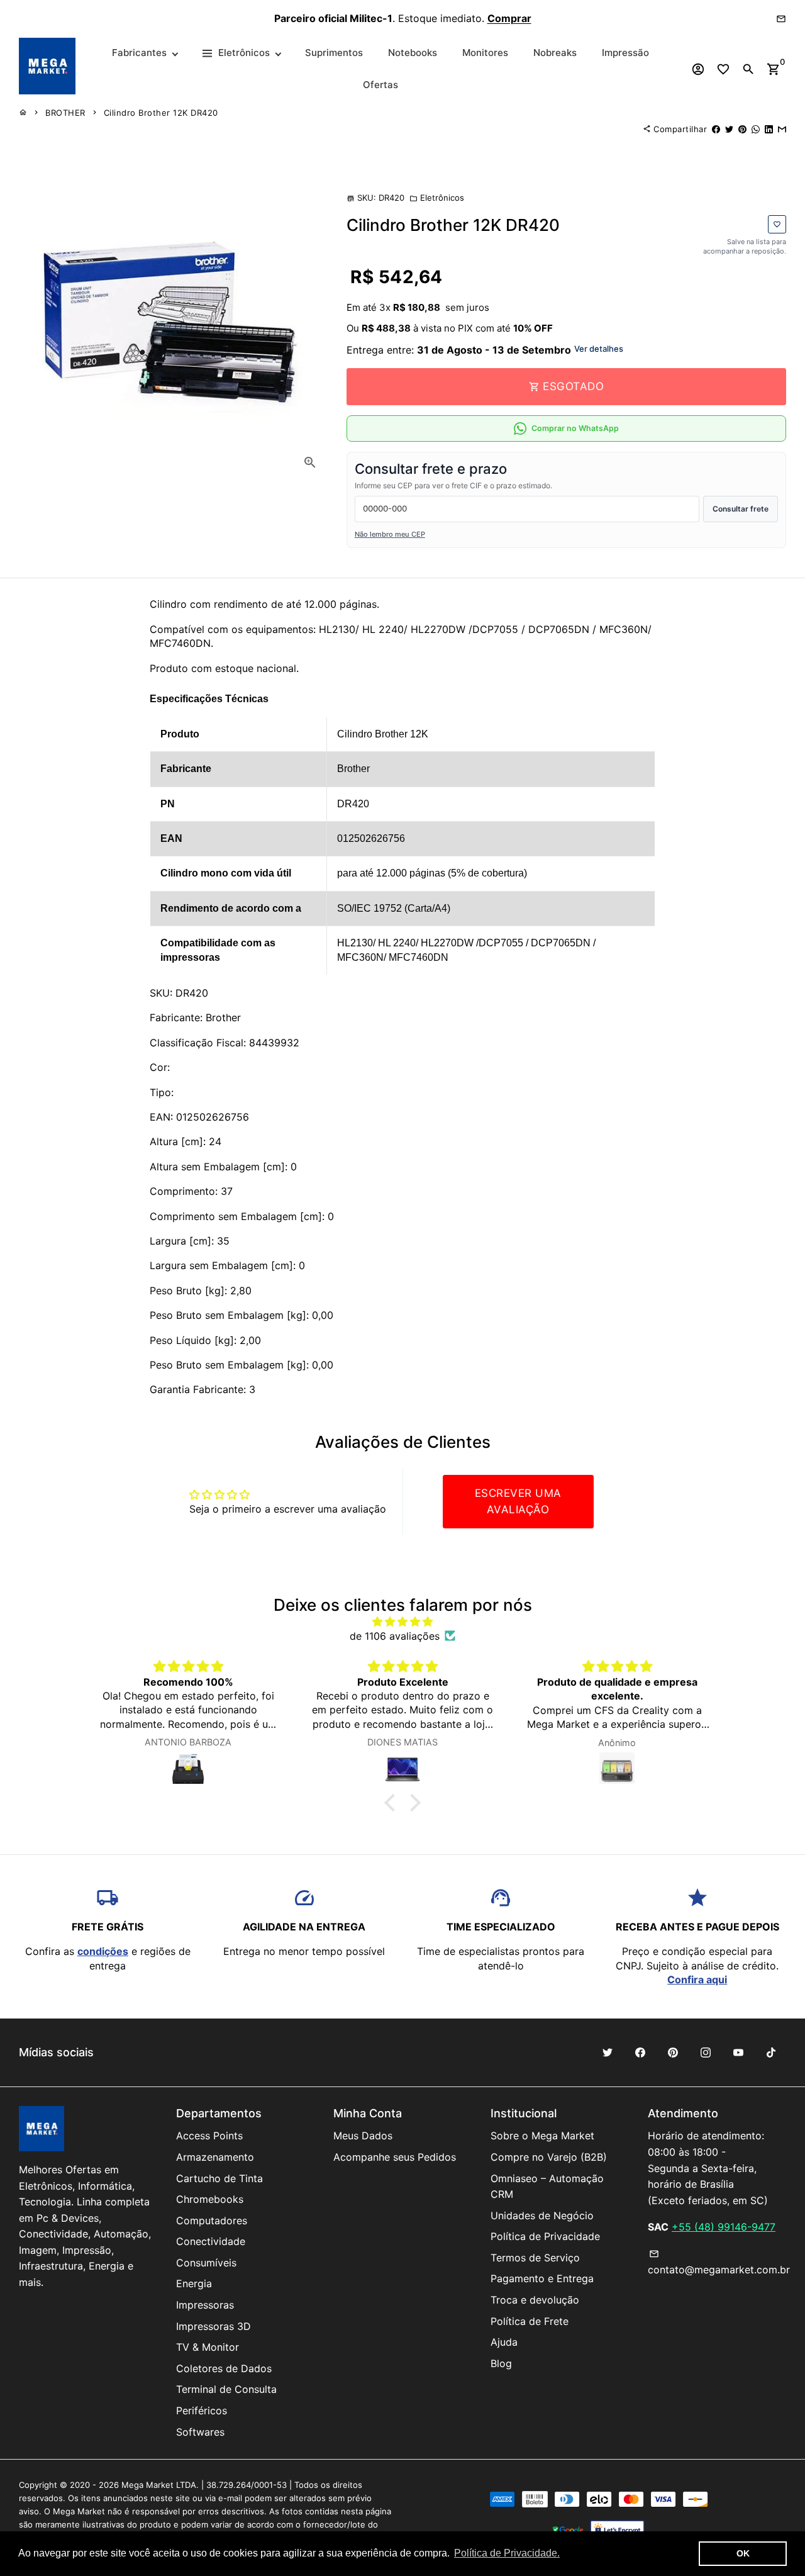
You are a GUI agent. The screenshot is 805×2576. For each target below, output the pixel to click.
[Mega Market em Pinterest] (673, 2052)
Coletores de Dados (224, 2368)
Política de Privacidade (545, 2236)
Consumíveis (206, 2263)
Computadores (212, 2220)
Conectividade (211, 2241)
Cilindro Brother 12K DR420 (161, 113)
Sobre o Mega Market (542, 2136)
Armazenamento (215, 2157)
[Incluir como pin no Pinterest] (742, 129)
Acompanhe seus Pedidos (395, 2157)
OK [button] (743, 2553)
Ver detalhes (599, 349)
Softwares (200, 2432)
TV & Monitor (208, 2347)
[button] (393, 1803)
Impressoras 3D (214, 2326)
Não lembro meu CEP (390, 534)
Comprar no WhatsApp (575, 428)
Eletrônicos (437, 198)
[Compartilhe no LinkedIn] (769, 129)
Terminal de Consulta (226, 2389)
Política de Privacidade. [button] (507, 2553)
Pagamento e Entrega (542, 2278)
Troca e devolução (535, 2300)
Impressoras (205, 2305)
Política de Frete (530, 2321)
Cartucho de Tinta (219, 2178)
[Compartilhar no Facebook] (716, 129)
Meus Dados (363, 2136)
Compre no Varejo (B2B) (549, 2157)
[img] (402, 1621)
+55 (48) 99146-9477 (724, 2227)
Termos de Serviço (535, 2258)
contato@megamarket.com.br (719, 2263)
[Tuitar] (729, 129)
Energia (194, 2283)
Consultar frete (741, 509)
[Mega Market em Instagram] (706, 2052)
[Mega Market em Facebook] (640, 2052)
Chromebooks (210, 2199)
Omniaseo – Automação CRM (547, 2187)
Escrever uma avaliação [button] (518, 1501)
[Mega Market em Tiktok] (771, 2052)
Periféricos (202, 2411)
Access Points (209, 2136)
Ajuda (504, 2342)
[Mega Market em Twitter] (608, 2052)
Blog (501, 2363)
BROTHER (65, 113)
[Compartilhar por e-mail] (782, 129)
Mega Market (147, 2485)
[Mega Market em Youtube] (738, 2052)
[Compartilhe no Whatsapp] (756, 129)
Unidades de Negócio (542, 2215)
